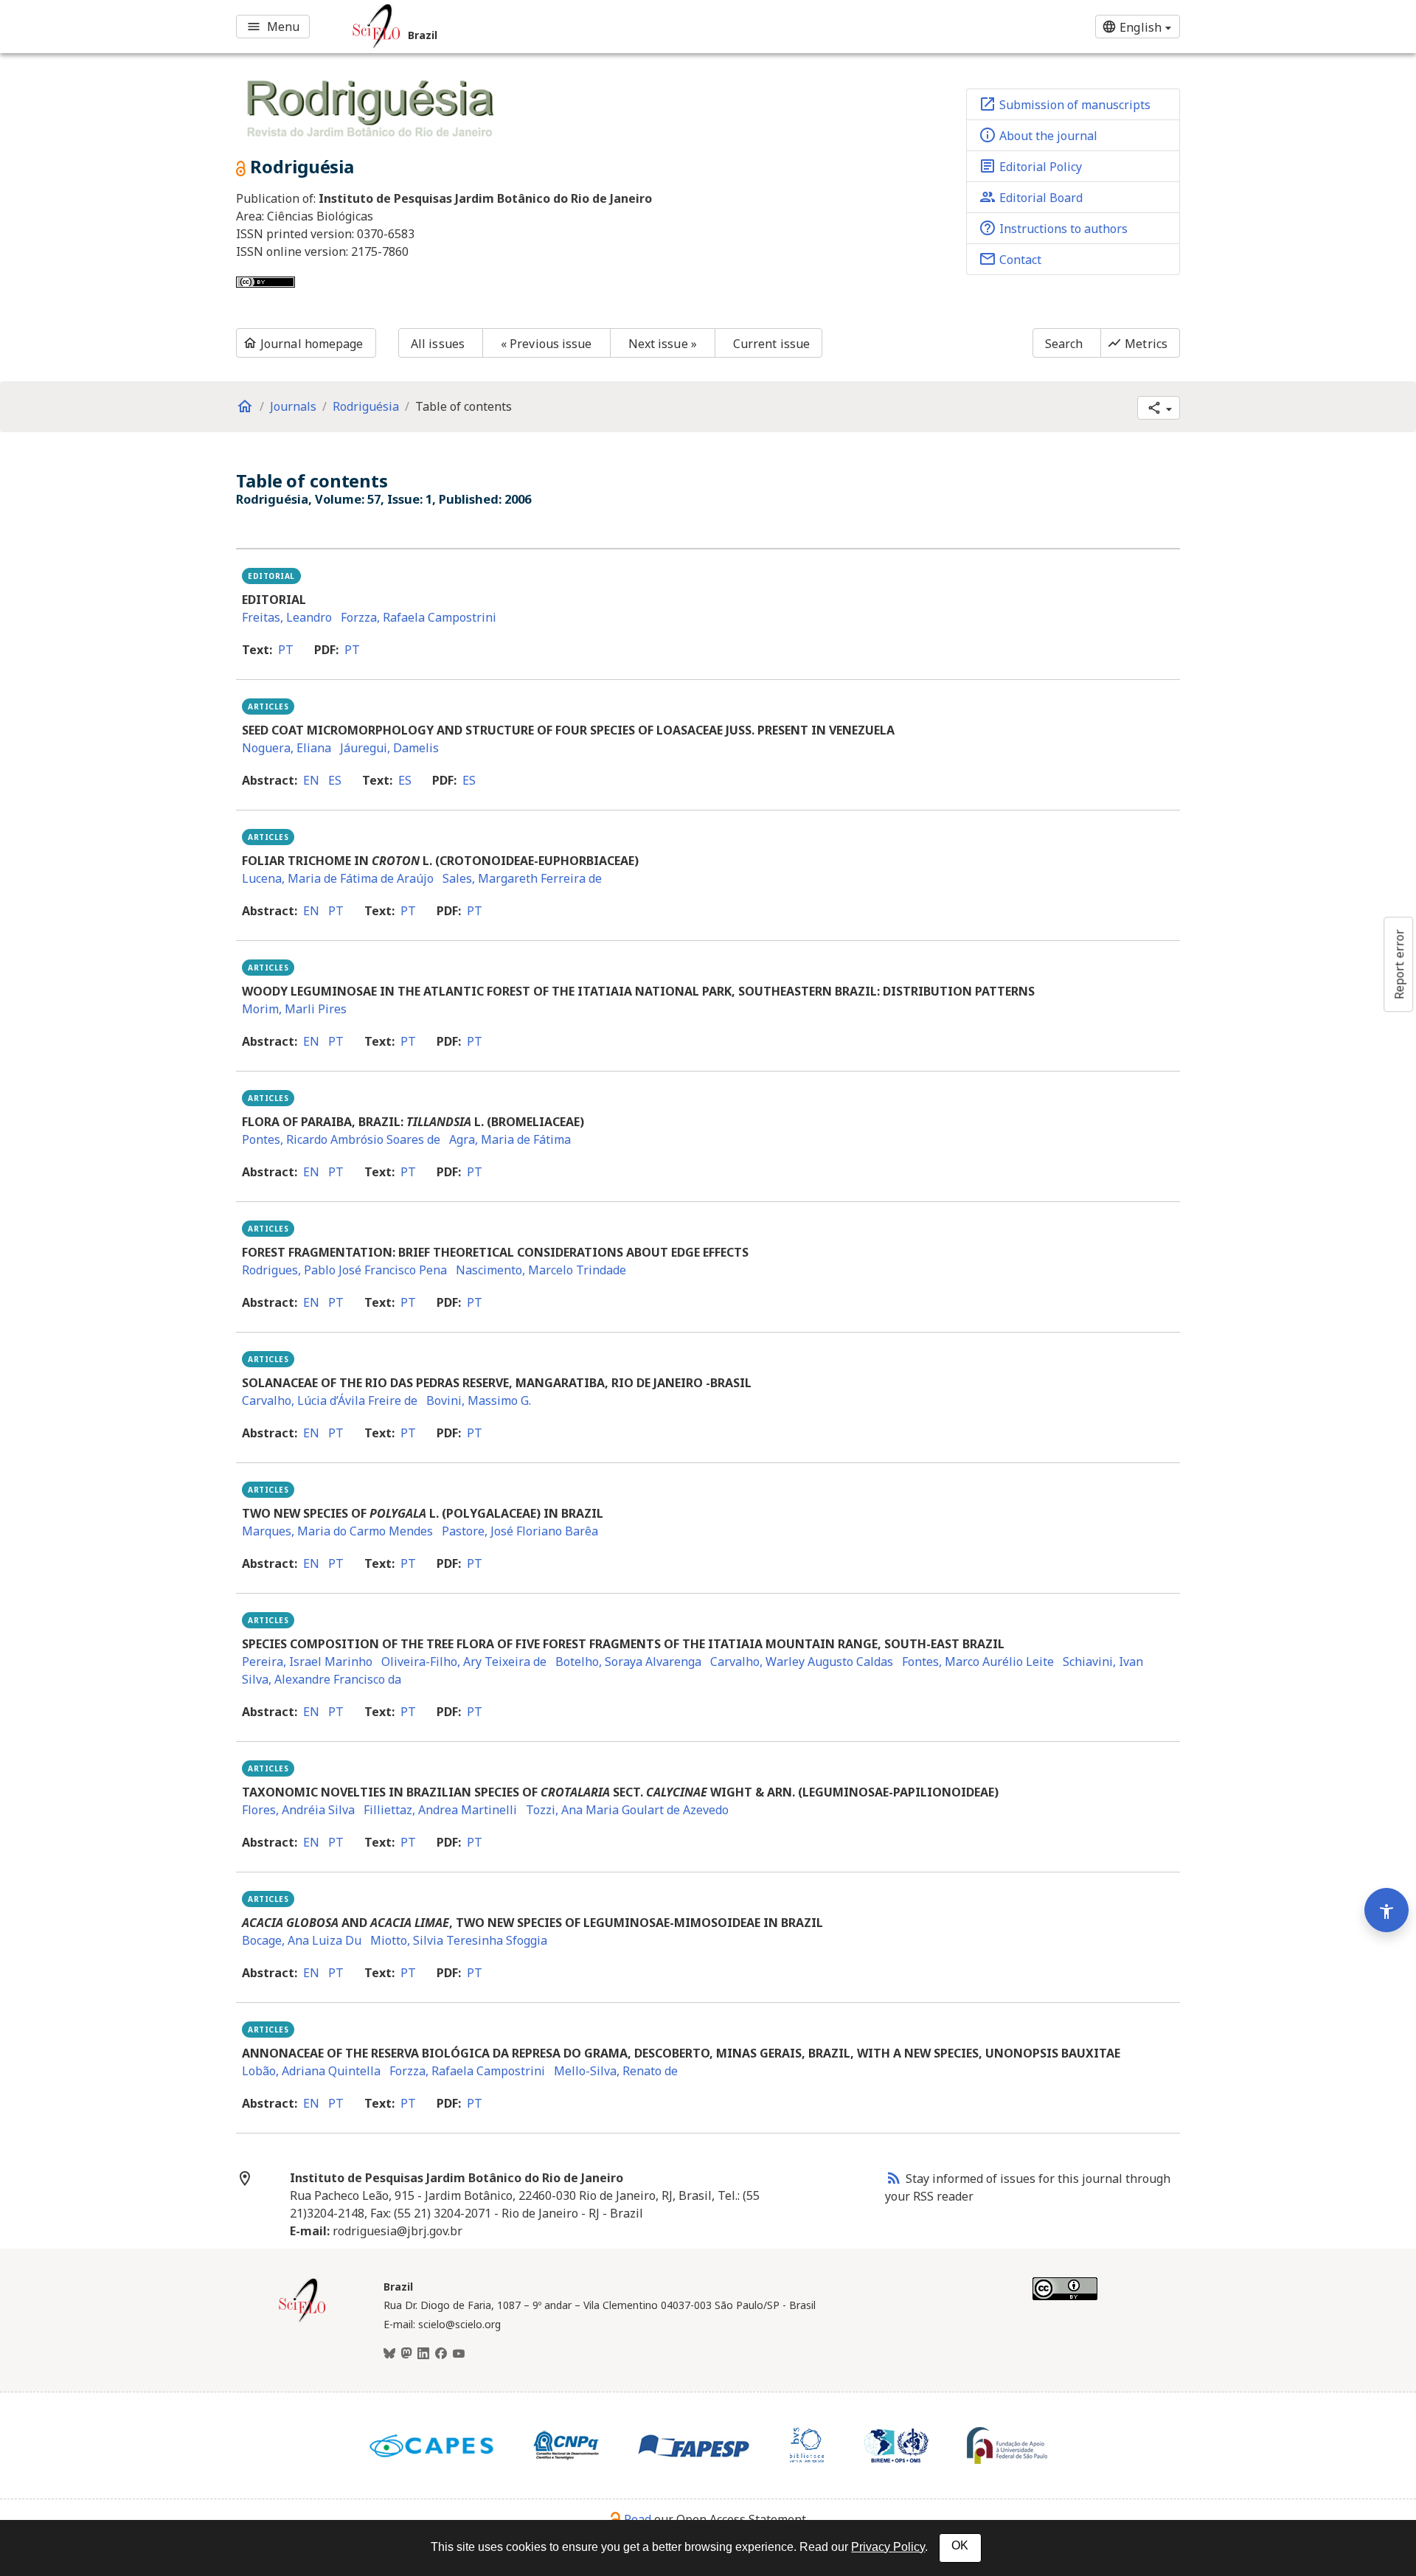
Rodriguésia (366, 406)
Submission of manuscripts (1065, 104)
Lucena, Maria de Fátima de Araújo (338, 878)
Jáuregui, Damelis (389, 748)
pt (286, 650)
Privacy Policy (888, 2547)
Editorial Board (1031, 197)
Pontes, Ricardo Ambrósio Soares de (341, 1139)
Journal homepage (303, 344)
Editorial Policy (1030, 166)
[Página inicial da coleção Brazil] (302, 2320)
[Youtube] (459, 2354)
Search (1064, 344)
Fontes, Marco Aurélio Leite (978, 1662)
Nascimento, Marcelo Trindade (541, 1270)
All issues (438, 344)
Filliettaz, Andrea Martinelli (440, 1810)
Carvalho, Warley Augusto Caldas (802, 1662)
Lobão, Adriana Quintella (311, 2071)
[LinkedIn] (423, 2354)
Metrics (1137, 344)
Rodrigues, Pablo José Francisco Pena (344, 1270)
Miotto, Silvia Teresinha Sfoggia (459, 1940)
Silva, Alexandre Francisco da (322, 1679)
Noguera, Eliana (287, 748)
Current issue (771, 344)
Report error (1399, 964)
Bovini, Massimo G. (479, 1400)
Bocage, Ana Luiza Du (302, 1940)
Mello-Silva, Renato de (616, 2071)
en (311, 780)
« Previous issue (546, 344)
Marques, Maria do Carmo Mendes (337, 1531)
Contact (1010, 259)
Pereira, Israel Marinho (307, 1662)
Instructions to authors (1053, 228)
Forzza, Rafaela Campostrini (419, 617)
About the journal (1038, 135)
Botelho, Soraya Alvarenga (628, 1662)
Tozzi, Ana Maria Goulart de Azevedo (627, 1810)
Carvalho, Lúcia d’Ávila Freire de (330, 1400)
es (335, 780)
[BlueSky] (389, 2354)
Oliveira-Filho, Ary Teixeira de (464, 1662)
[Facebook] (441, 2354)
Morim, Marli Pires (294, 1009)
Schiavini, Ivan (1103, 1662)
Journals (293, 406)
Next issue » (663, 344)
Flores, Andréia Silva (298, 1810)
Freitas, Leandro (287, 617)
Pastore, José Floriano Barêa (520, 1531)
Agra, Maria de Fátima (510, 1139)
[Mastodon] (406, 2354)
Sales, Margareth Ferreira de (522, 878)
